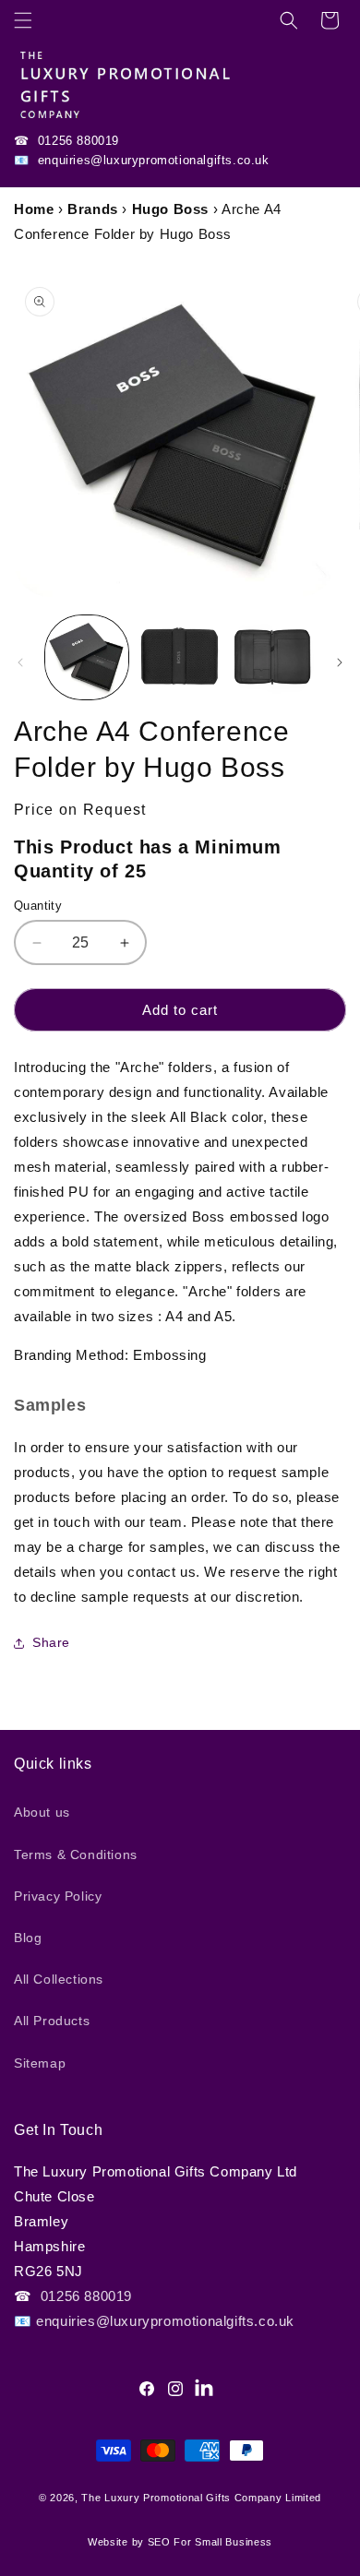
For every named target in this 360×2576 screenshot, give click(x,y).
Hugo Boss (170, 209)
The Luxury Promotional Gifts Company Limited (201, 2498)
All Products (52, 2021)
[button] (23, 20)
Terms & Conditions (76, 1854)
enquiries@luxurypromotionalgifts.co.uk (151, 160)
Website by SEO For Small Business (180, 2542)
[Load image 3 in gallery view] (272, 657)
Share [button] (51, 1642)
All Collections (59, 1979)
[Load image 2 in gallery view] (179, 657)
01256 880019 (76, 141)
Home (34, 209)
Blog (28, 1938)
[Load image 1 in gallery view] (87, 657)
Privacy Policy (58, 1896)
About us (42, 1812)
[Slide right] (340, 662)
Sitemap (40, 2063)
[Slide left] (20, 662)
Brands (93, 209)
